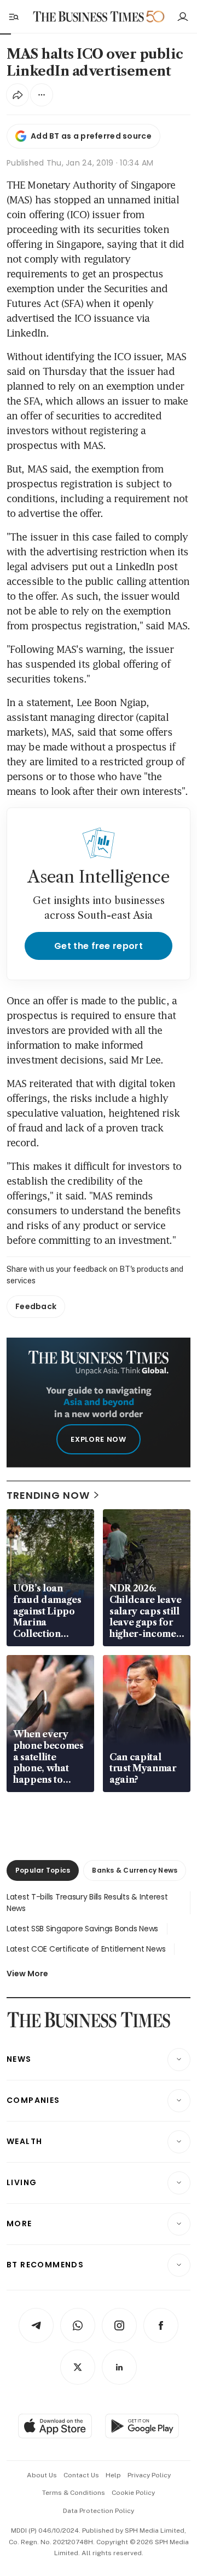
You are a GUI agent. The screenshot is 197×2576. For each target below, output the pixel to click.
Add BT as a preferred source (91, 136)
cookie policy (133, 2493)
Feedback (36, 1306)
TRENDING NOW (48, 1495)
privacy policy (149, 2475)
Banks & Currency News (135, 1870)
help (113, 2475)
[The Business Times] (89, 17)
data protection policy (99, 2511)
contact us (81, 2475)
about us (42, 2475)
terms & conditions (74, 2493)
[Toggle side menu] (13, 16)
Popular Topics (43, 1870)
